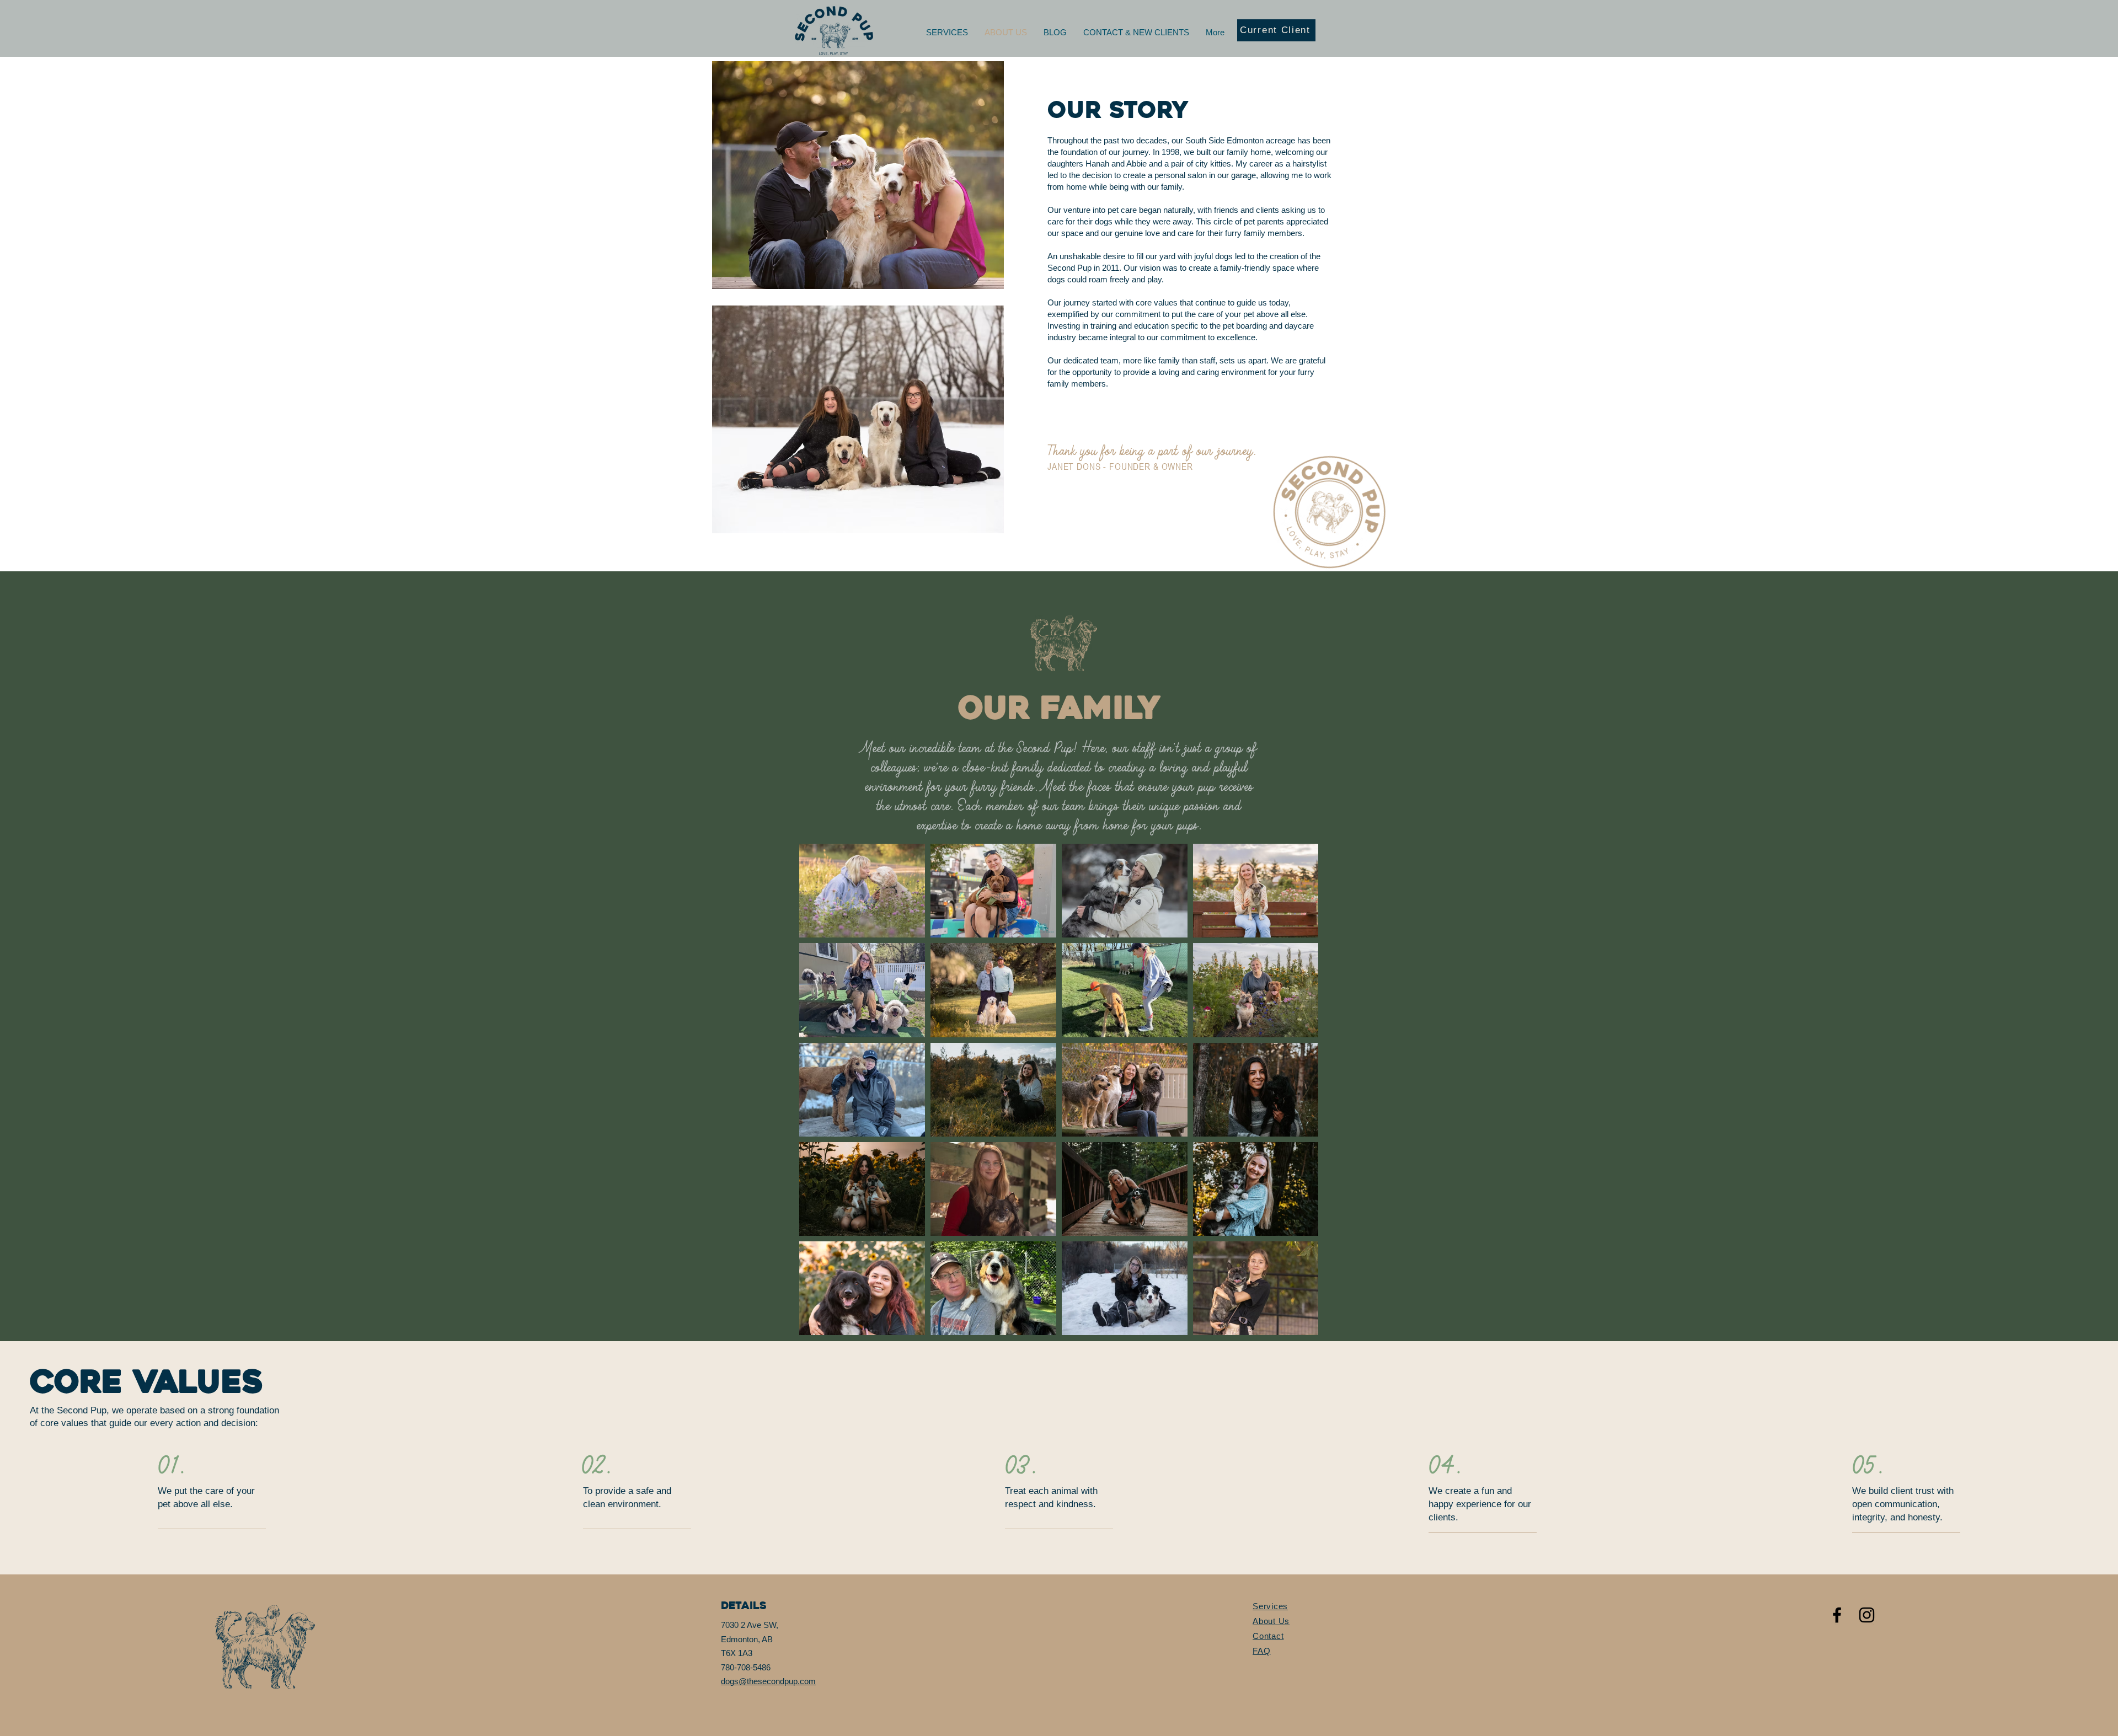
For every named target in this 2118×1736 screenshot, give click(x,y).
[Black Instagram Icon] (1867, 1615)
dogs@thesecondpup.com (768, 1681)
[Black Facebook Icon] (1837, 1615)
